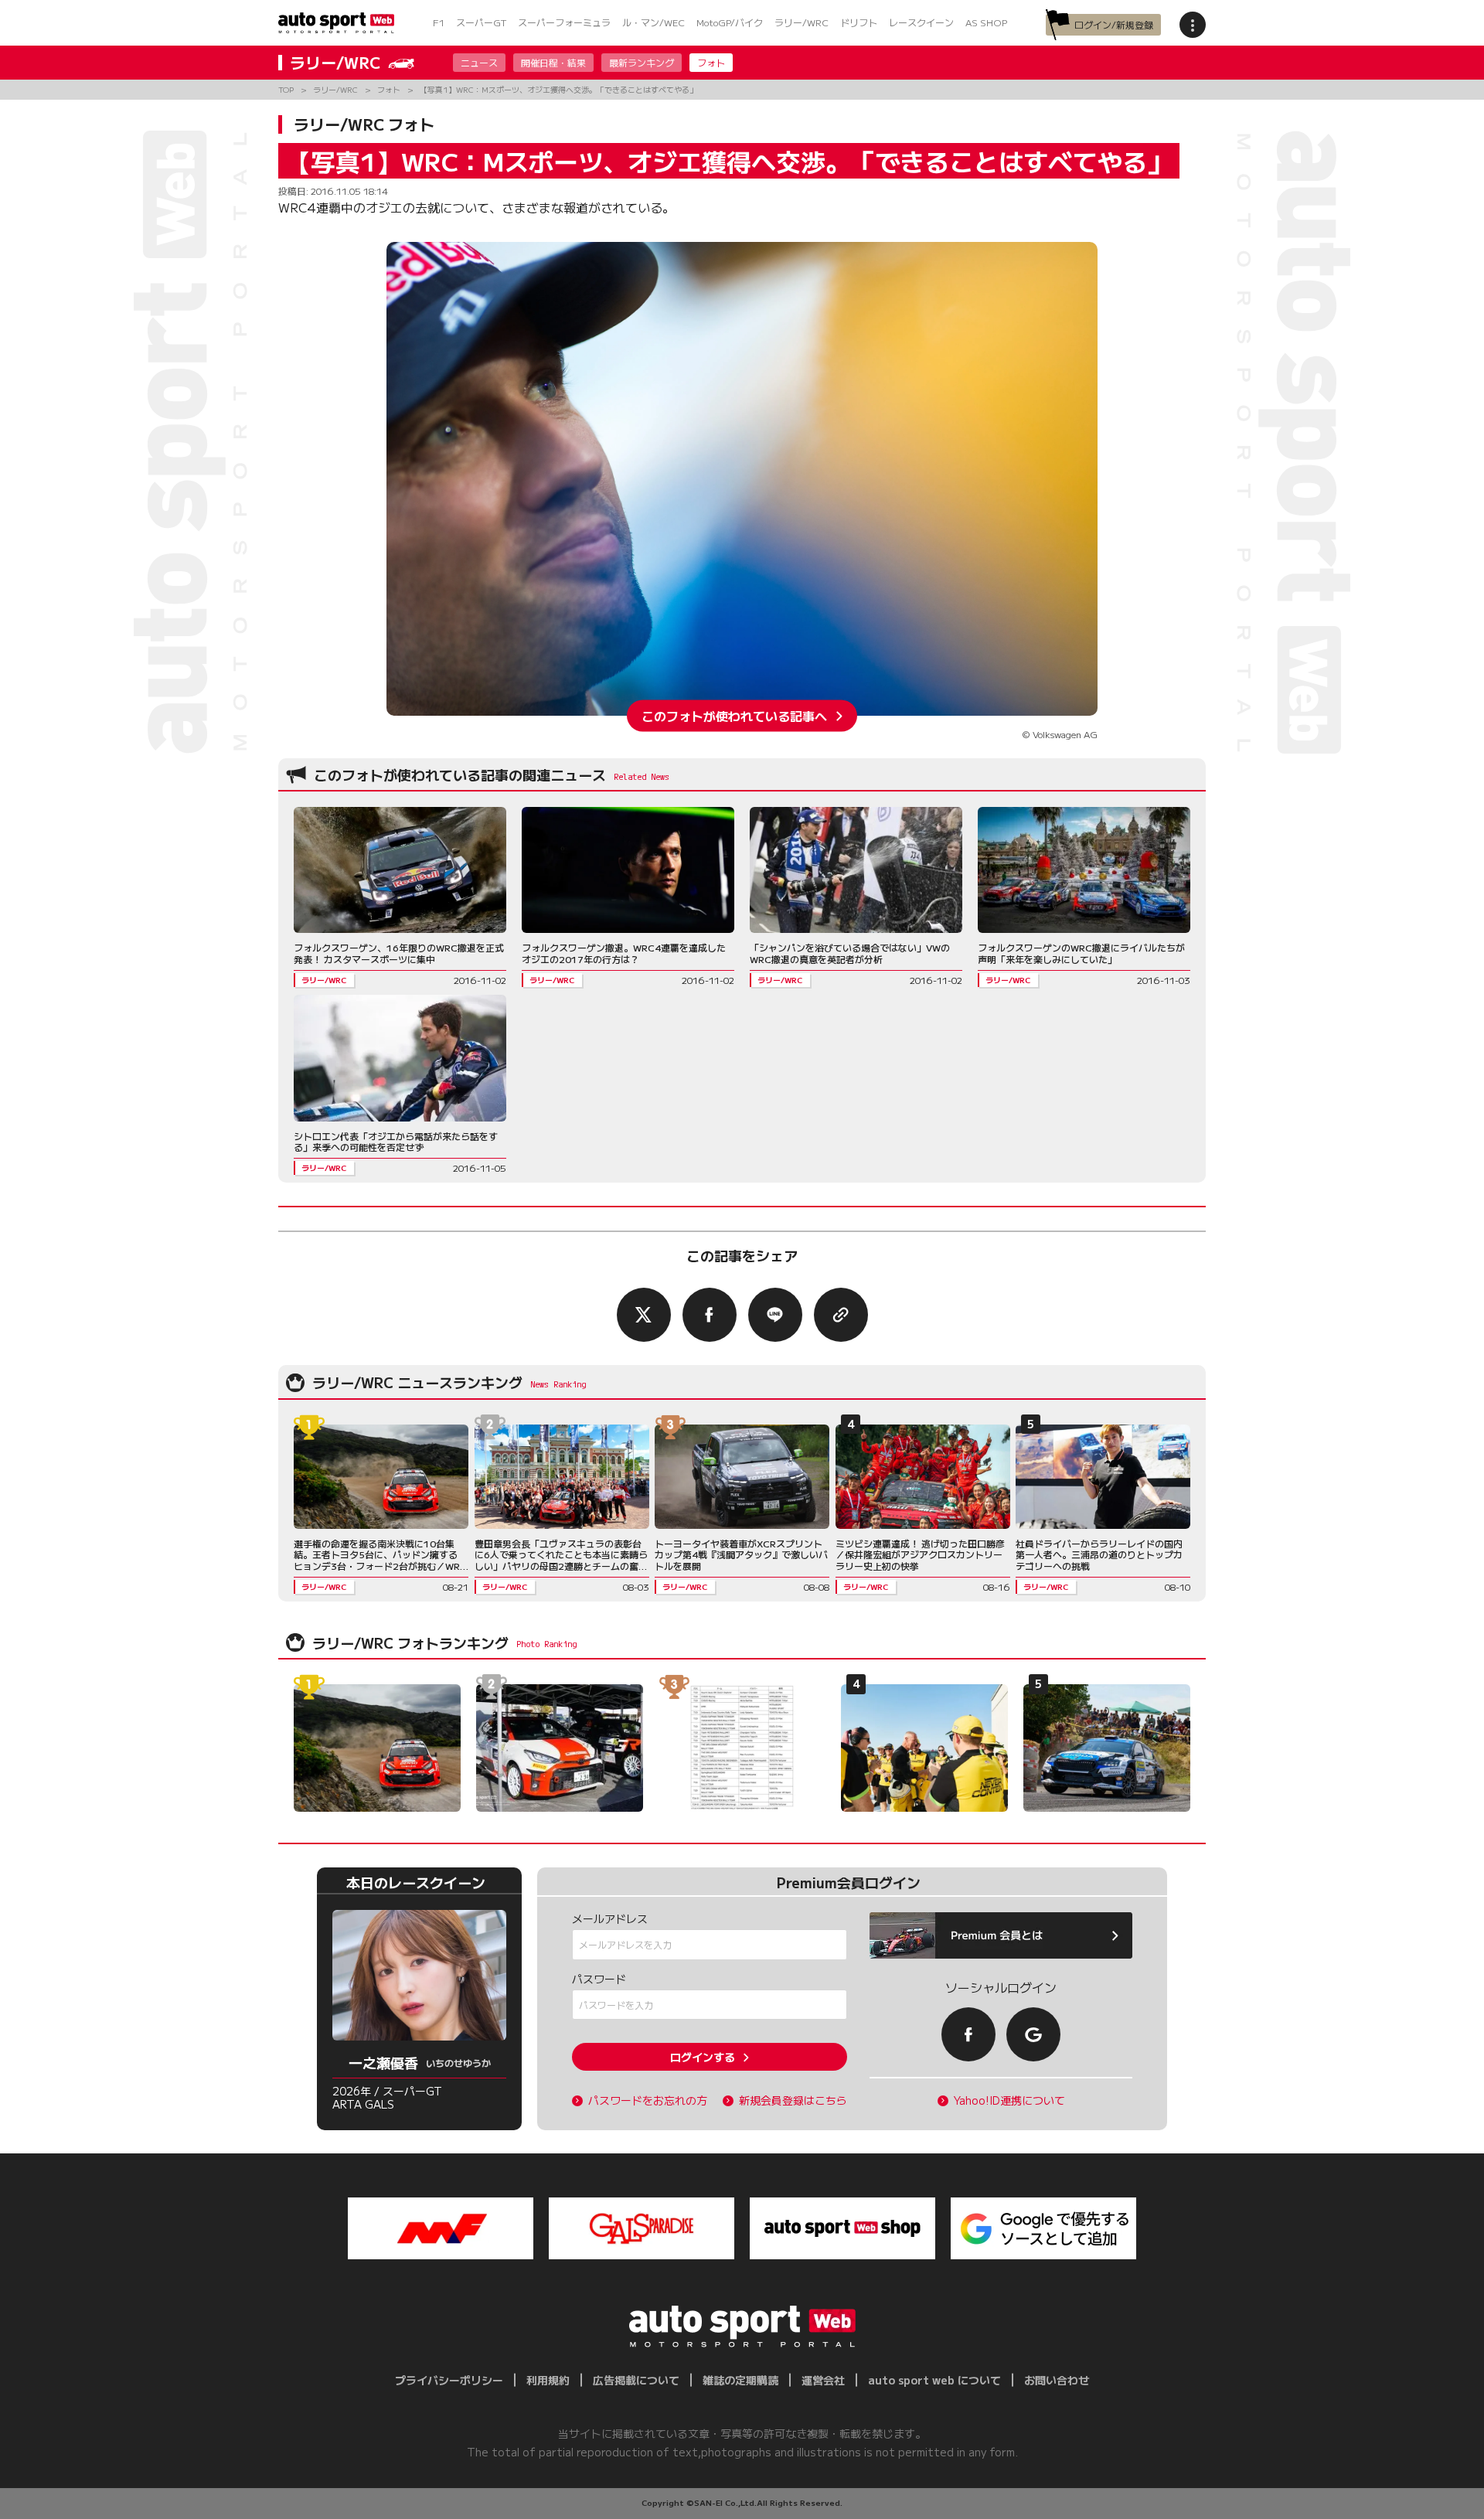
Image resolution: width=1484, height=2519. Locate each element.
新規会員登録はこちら (793, 2100)
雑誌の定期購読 (740, 2380)
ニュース (479, 62)
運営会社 (823, 2380)
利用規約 (548, 2380)
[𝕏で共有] (644, 1315)
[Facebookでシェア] (710, 1315)
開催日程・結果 (553, 62)
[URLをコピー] (841, 1315)
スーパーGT (481, 22)
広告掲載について (636, 2380)
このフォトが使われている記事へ (734, 716)
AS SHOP (986, 22)
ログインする (703, 2057)
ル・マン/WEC (654, 22)
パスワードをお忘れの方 (648, 2100)
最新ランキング (642, 62)
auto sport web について (934, 2380)
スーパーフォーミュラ (564, 22)
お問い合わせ (1057, 2380)
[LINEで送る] (775, 1315)
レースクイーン (921, 22)
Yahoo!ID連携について (1009, 2100)
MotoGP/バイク (730, 22)
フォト (711, 62)
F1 (439, 22)
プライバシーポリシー (449, 2380)
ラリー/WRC (802, 22)
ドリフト (859, 22)
